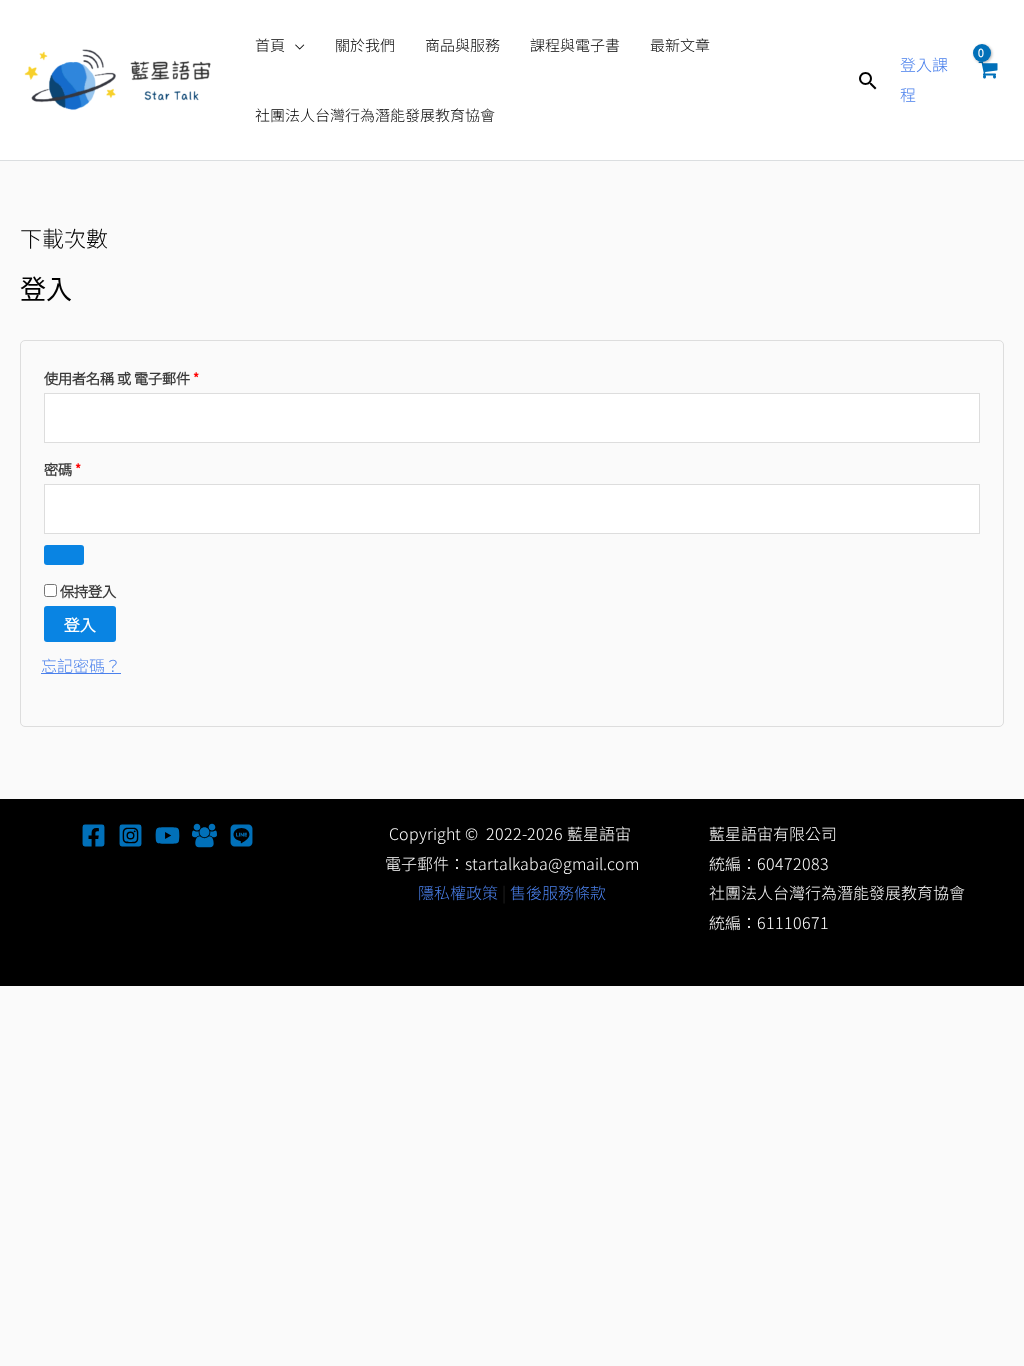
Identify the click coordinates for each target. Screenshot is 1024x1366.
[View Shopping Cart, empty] (987, 80)
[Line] (241, 835)
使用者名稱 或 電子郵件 (128, 376)
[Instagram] (130, 835)
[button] (295, 45)
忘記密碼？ (81, 665)
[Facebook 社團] (204, 835)
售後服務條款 (558, 892)
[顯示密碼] (64, 555)
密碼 (69, 467)
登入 (80, 624)
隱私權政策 (458, 892)
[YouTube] (167, 835)
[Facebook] (93, 835)
